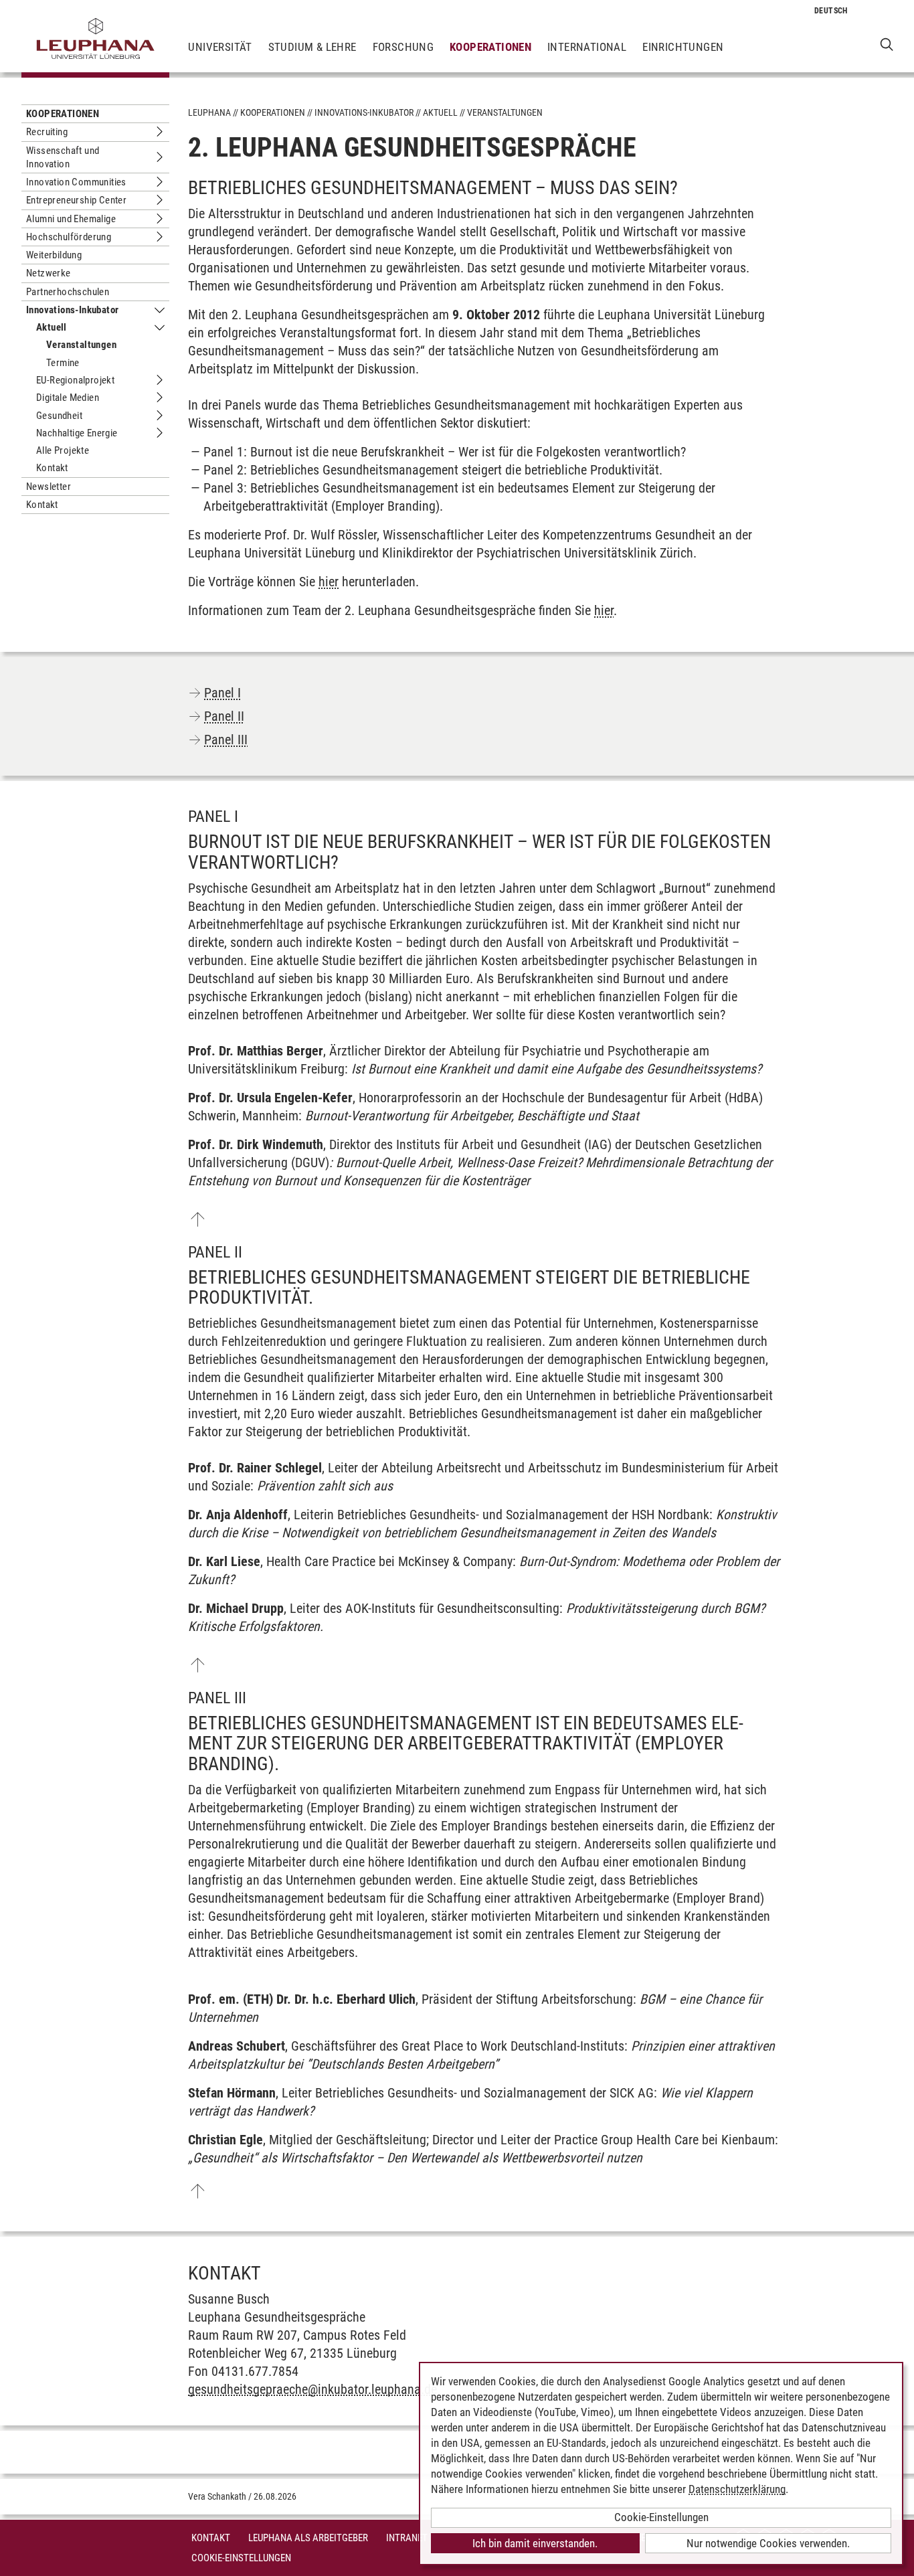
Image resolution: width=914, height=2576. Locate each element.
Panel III (226, 740)
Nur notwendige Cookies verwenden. (768, 2543)
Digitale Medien (68, 398)
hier (329, 582)
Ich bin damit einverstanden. (535, 2543)
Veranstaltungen (81, 345)
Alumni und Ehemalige (71, 219)
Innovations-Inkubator (72, 310)
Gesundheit (59, 416)
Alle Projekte (63, 450)
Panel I (222, 693)
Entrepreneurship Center (76, 200)
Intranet (407, 2538)
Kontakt (52, 468)
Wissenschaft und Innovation (63, 157)
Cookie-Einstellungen (241, 2558)
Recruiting (47, 132)
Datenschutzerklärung (737, 2489)
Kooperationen (490, 47)
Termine (63, 363)
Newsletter (49, 487)
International (587, 47)
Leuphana (209, 112)
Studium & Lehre (312, 47)
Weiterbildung (54, 255)
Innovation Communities (76, 182)
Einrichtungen (683, 47)
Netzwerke (49, 273)
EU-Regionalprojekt (75, 380)
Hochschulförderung (69, 237)
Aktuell (52, 327)
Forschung (403, 47)
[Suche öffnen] (887, 44)
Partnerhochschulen (68, 292)
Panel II (224, 716)
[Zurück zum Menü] (197, 1219)
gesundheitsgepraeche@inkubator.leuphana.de (312, 2389)
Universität (220, 47)
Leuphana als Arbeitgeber (308, 2538)
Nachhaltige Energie (77, 433)
